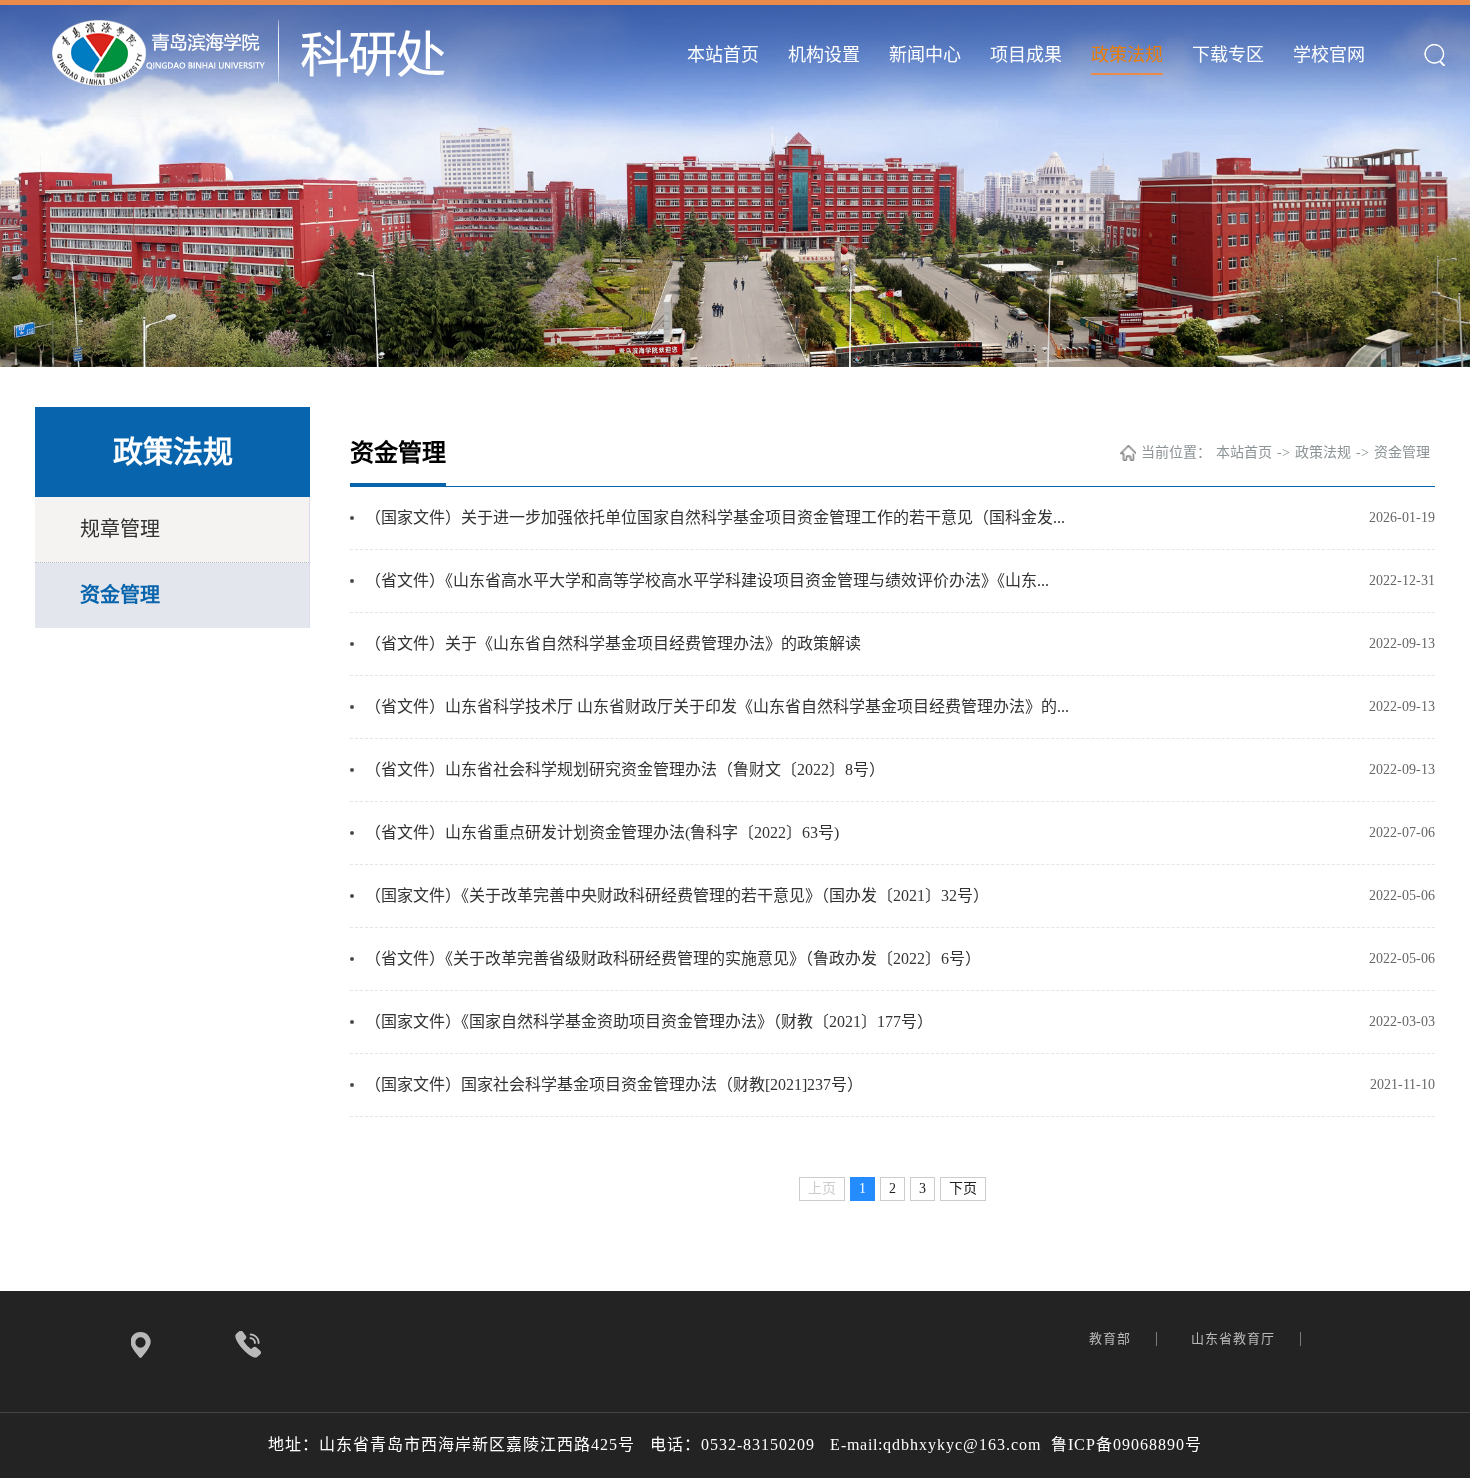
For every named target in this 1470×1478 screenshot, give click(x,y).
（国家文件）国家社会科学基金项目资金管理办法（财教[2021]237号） (614, 1084)
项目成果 (1026, 55)
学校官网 (1329, 55)
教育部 (1112, 1338)
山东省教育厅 (1235, 1338)
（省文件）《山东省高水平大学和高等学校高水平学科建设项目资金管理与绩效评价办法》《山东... (707, 580)
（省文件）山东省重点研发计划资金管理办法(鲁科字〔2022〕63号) (602, 832)
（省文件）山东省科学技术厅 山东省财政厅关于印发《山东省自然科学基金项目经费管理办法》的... (717, 706)
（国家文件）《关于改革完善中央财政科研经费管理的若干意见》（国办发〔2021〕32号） (677, 895)
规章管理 (120, 529)
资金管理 (120, 595)
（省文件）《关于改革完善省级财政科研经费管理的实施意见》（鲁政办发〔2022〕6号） (673, 958)
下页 (963, 1188)
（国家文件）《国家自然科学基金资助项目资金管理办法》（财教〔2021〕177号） (649, 1021)
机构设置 (824, 55)
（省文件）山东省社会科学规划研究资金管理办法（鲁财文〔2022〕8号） (625, 769)
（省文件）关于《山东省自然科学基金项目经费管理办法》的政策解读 (613, 643)
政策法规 (1127, 55)
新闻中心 (925, 55)
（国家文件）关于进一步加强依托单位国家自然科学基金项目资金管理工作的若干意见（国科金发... (715, 517)
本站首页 (723, 55)
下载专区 (1228, 55)
